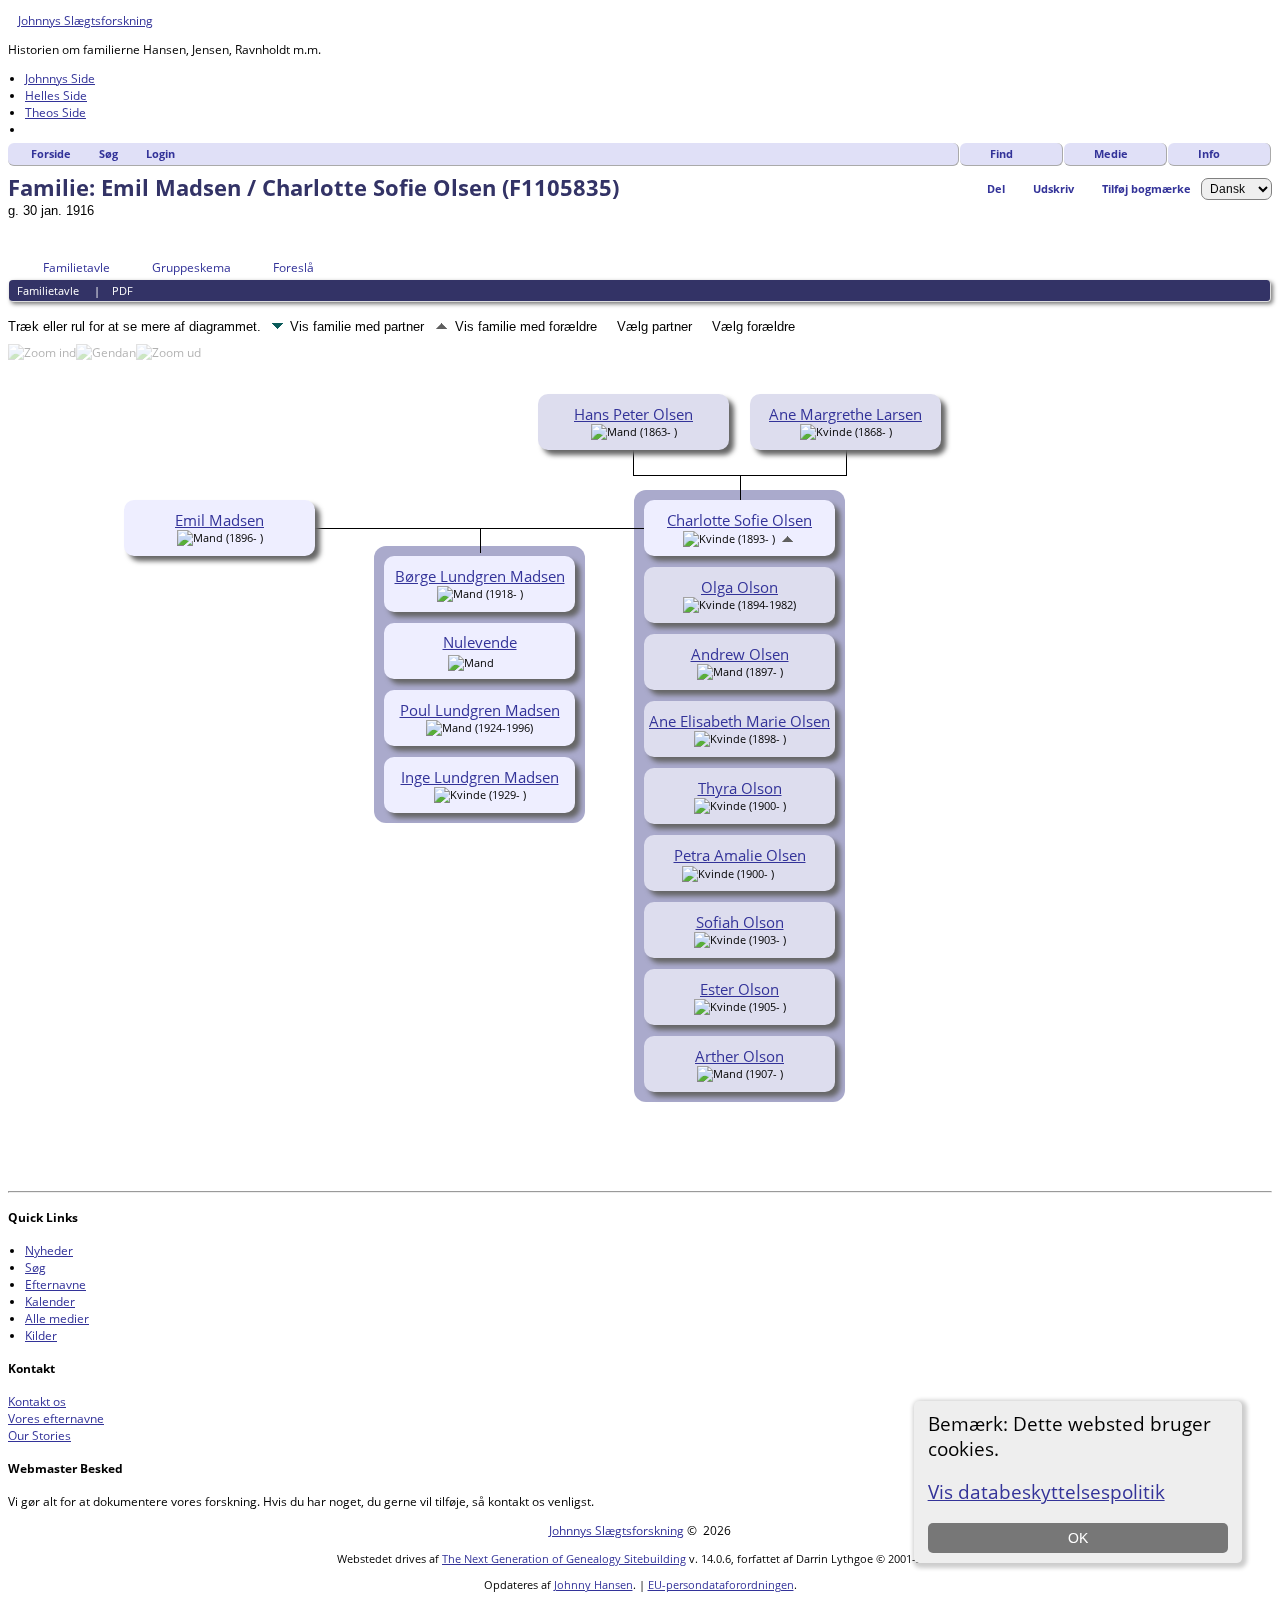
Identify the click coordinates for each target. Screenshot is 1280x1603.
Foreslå (293, 267)
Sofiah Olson (740, 922)
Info (1209, 153)
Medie (1111, 153)
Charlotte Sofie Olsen (739, 520)
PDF (122, 290)
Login (160, 153)
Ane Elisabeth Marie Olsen (739, 721)
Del (996, 188)
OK (1078, 1538)
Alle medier (57, 1318)
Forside (51, 153)
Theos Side (55, 112)
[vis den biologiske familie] (787, 537)
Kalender (50, 1301)
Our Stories (39, 1435)
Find (1001, 153)
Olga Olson (739, 587)
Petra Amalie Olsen (740, 855)
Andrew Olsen (740, 654)
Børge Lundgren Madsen (480, 576)
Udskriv (1053, 188)
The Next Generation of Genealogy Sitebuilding (564, 1558)
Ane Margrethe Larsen (845, 414)
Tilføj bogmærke (1146, 188)
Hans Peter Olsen (633, 414)
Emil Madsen (219, 520)
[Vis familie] (787, 872)
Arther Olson (739, 1056)
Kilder (41, 1335)
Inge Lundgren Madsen (480, 777)
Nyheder (49, 1250)
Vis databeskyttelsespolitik (1046, 1491)
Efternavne (55, 1284)
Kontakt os (37, 1401)
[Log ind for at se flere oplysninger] (504, 661)
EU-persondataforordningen (721, 1584)
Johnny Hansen (593, 1584)
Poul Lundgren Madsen (480, 710)
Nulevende (480, 642)
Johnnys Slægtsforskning (85, 20)
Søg (108, 153)
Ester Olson (739, 989)
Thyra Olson (740, 788)
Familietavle (76, 267)
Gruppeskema (191, 267)
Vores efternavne (56, 1418)
